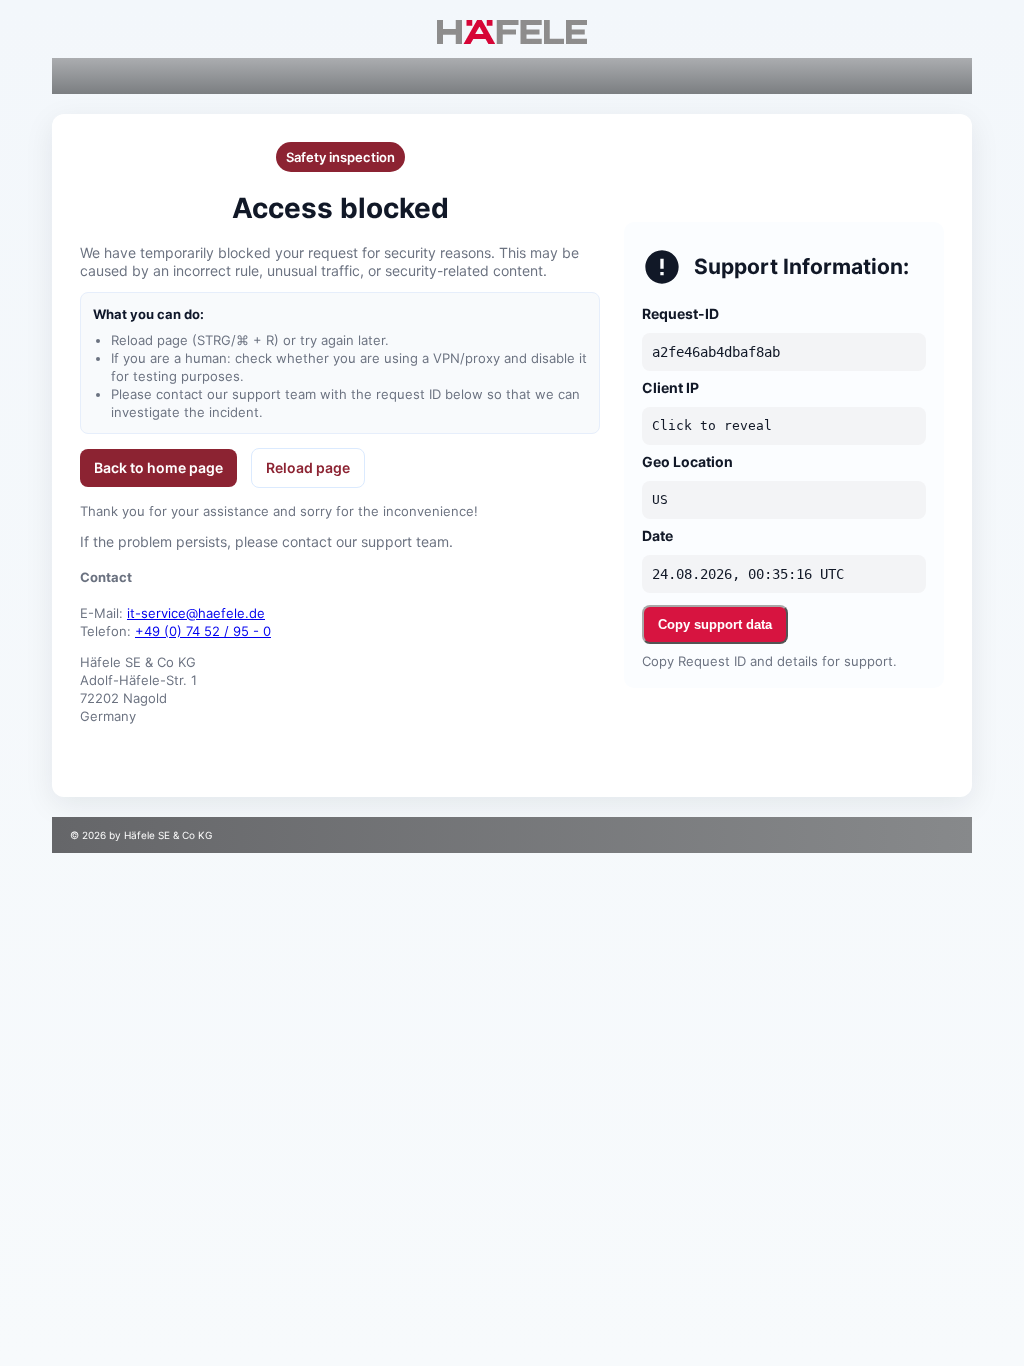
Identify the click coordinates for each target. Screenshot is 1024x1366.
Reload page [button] (308, 467)
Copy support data (715, 624)
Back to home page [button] (158, 467)
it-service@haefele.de (196, 613)
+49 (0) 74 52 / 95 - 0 (203, 631)
